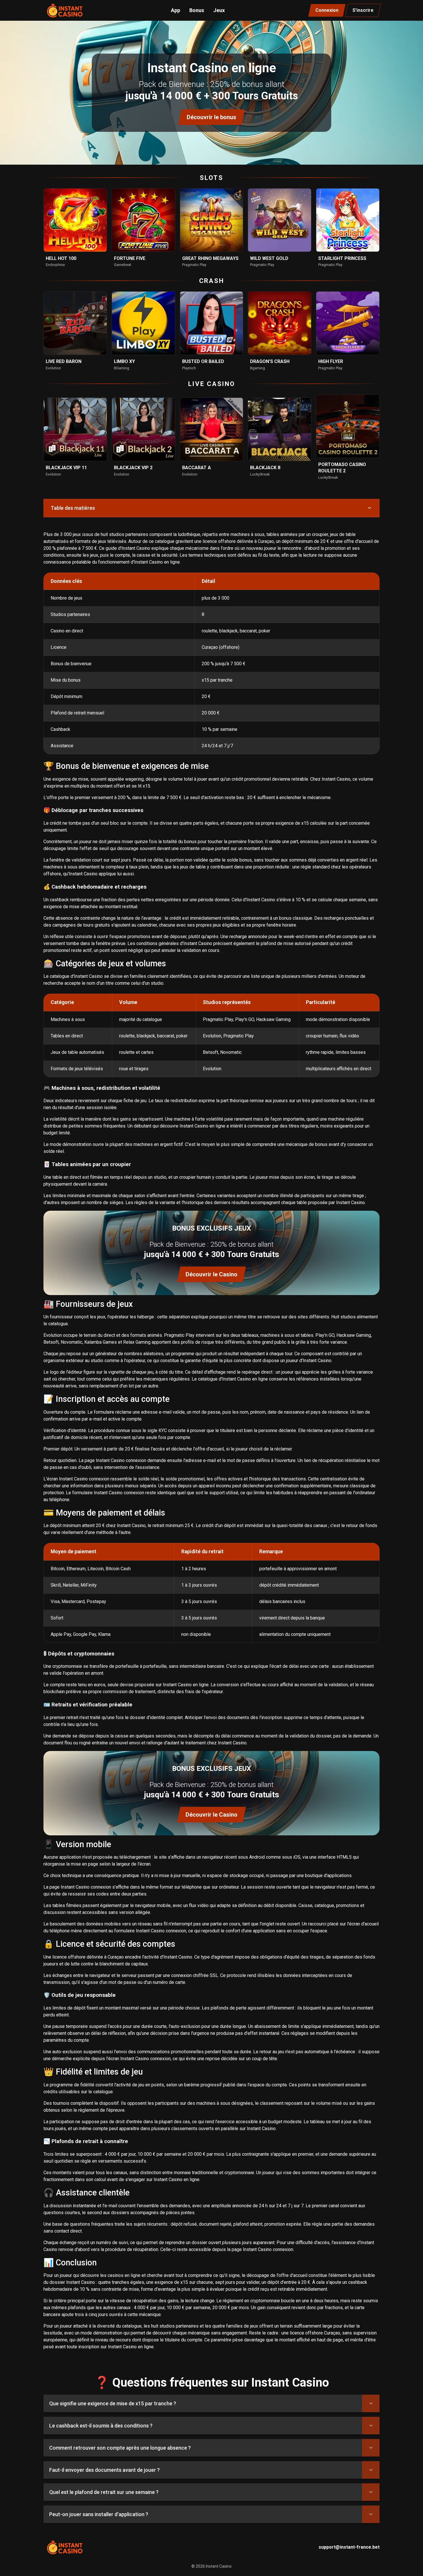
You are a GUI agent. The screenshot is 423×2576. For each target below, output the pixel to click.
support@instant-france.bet (349, 2547)
